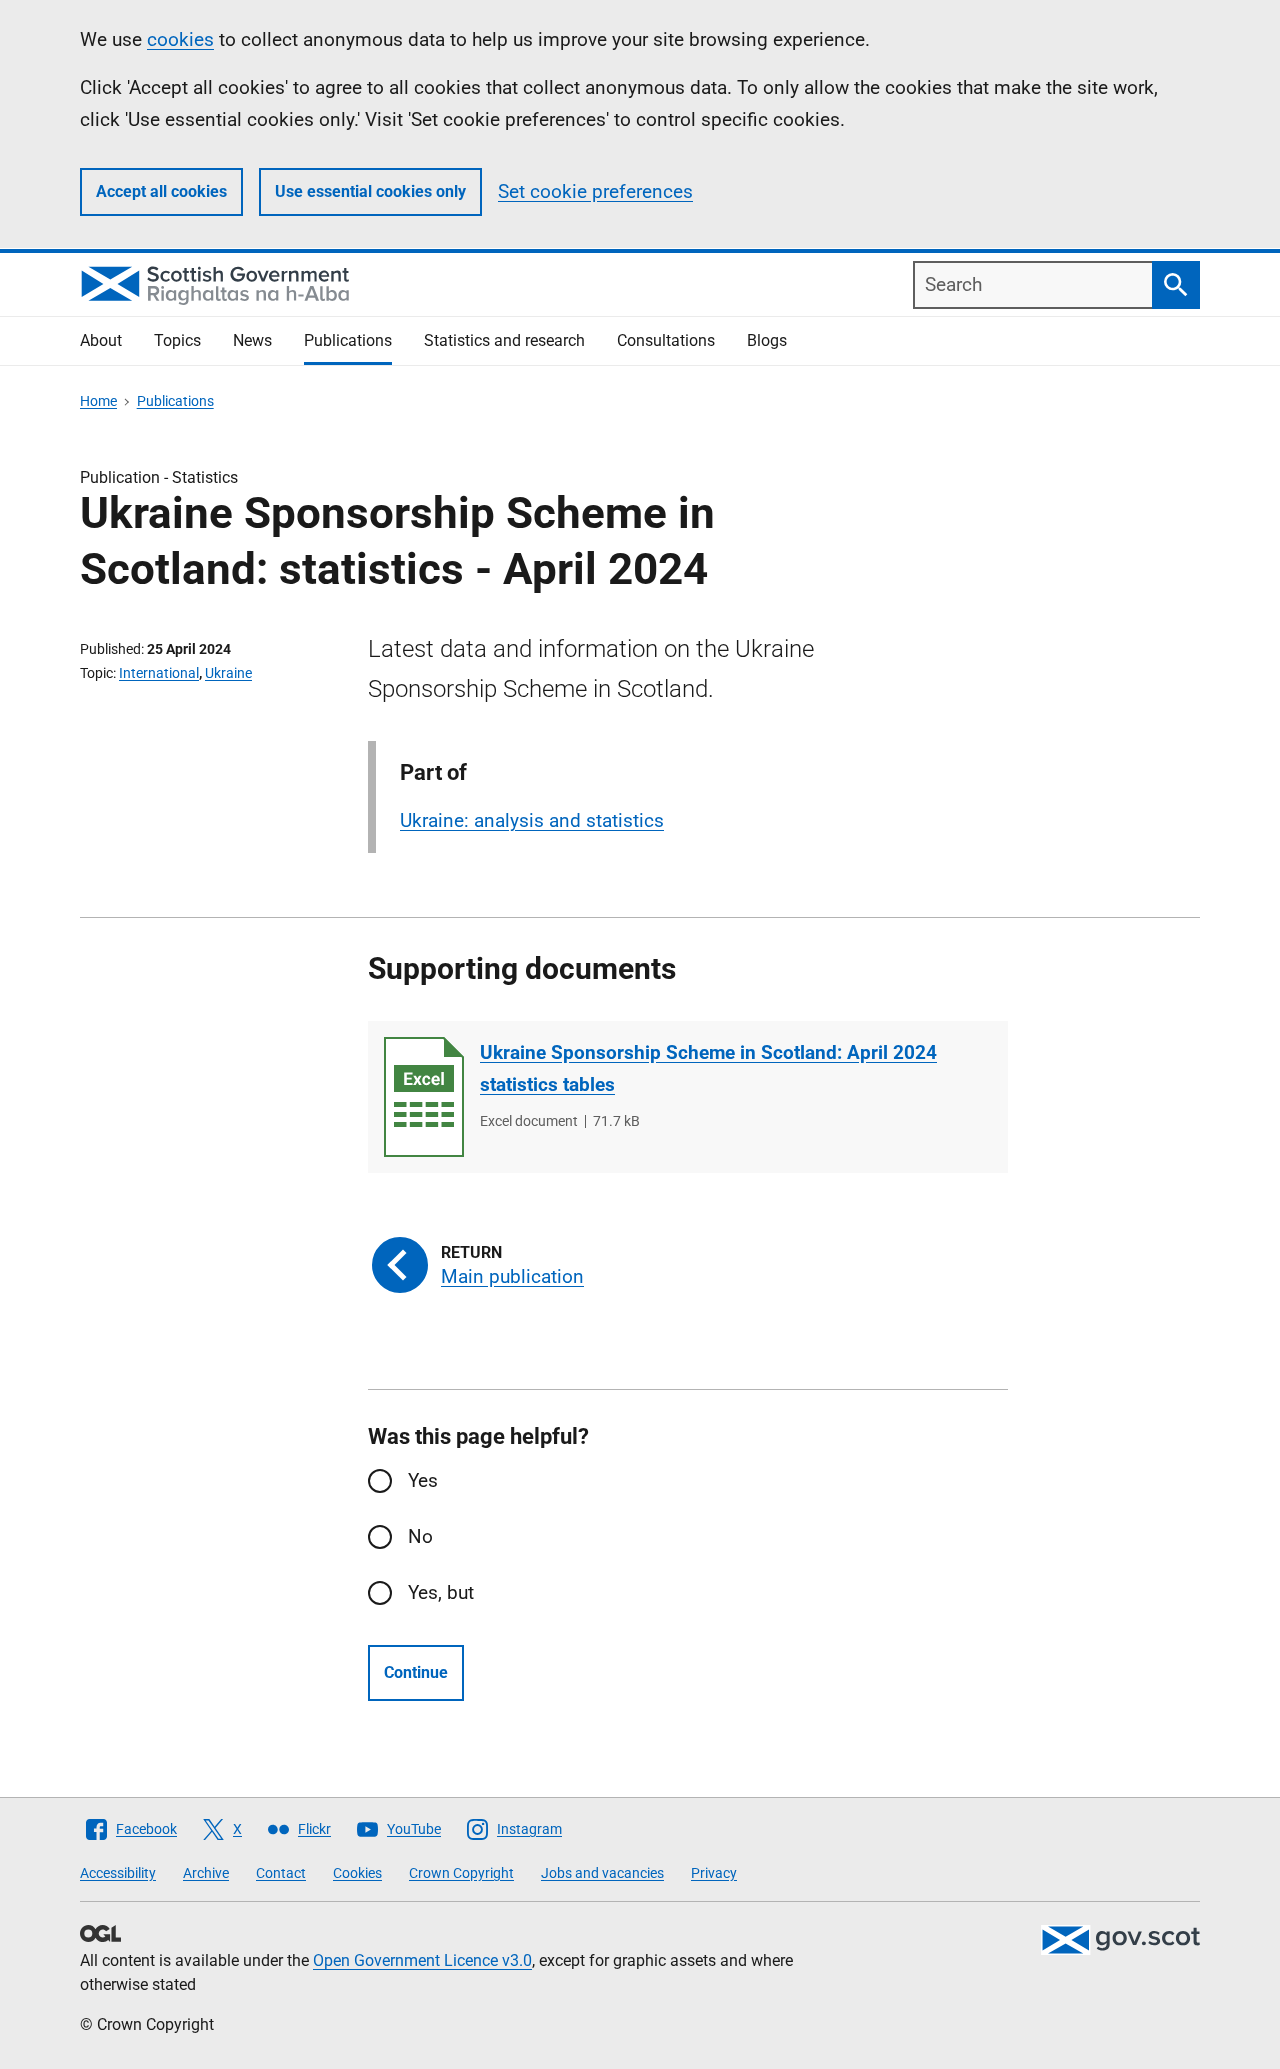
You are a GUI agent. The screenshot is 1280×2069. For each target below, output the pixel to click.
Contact (281, 1873)
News (252, 340)
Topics (177, 340)
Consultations (666, 340)
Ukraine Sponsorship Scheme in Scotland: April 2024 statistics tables (708, 1068)
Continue (416, 1672)
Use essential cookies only (370, 191)
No (420, 1536)
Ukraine (228, 673)
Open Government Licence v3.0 (422, 1960)
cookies (180, 39)
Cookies (357, 1873)
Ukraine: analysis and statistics (532, 820)
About (101, 340)
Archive (206, 1873)
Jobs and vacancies (602, 1873)
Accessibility (118, 1873)
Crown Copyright (461, 1873)
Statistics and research (504, 340)
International (159, 673)
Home (98, 401)
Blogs (767, 340)
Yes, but (441, 1592)
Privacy (714, 1873)
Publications (348, 340)
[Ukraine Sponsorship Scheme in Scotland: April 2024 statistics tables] (424, 1097)
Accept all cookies (161, 191)
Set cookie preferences (595, 191)
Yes (423, 1480)
